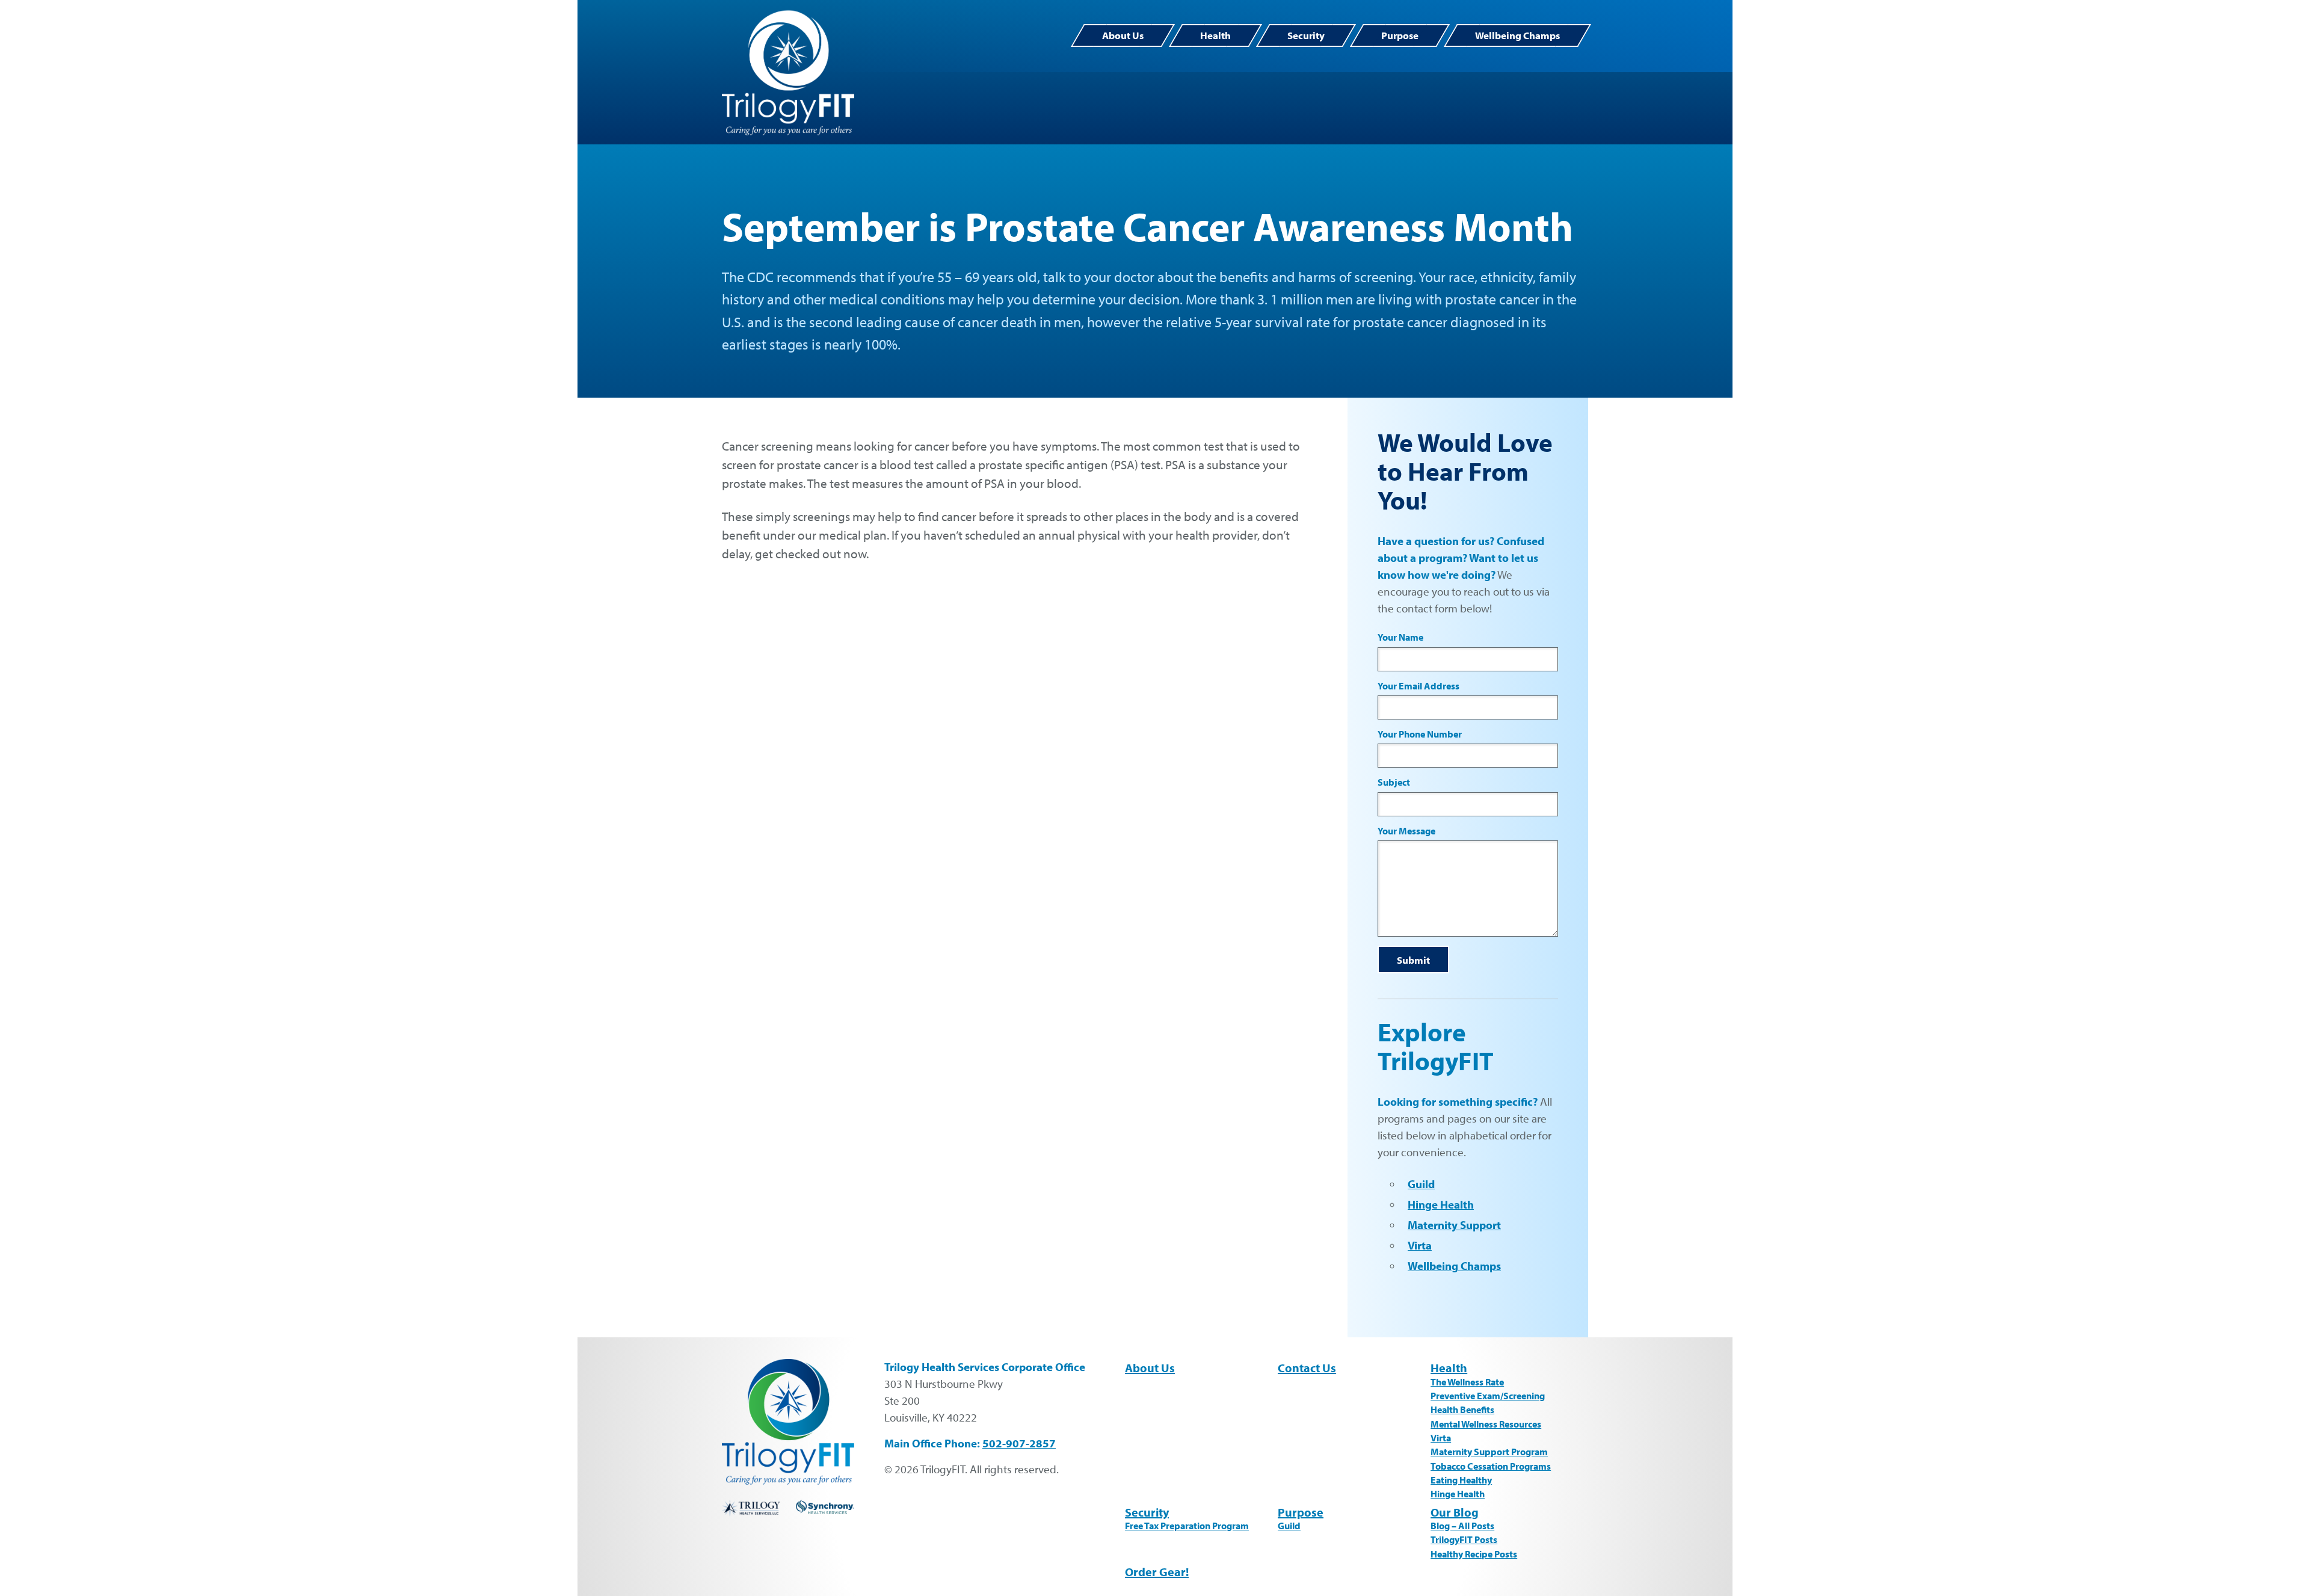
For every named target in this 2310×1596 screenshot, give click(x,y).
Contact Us (1307, 1368)
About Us (1123, 35)
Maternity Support (1454, 1225)
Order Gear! (1157, 1572)
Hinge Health (1441, 1204)
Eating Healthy (1461, 1480)
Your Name (1400, 637)
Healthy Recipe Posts (1474, 1554)
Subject (1394, 782)
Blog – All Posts (1462, 1526)
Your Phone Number (1420, 734)
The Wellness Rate (1467, 1382)
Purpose (1400, 35)
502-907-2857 (1019, 1443)
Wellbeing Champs (1517, 35)
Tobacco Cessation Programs (1491, 1466)
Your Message (1406, 831)
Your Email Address (1418, 686)
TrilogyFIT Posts (1464, 1539)
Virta (1420, 1245)
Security (1306, 35)
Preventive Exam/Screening (1488, 1396)
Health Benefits (1462, 1410)
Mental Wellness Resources (1486, 1424)
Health (1215, 35)
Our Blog (1455, 1512)
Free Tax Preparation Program (1187, 1526)
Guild (1421, 1184)
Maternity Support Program (1489, 1452)
